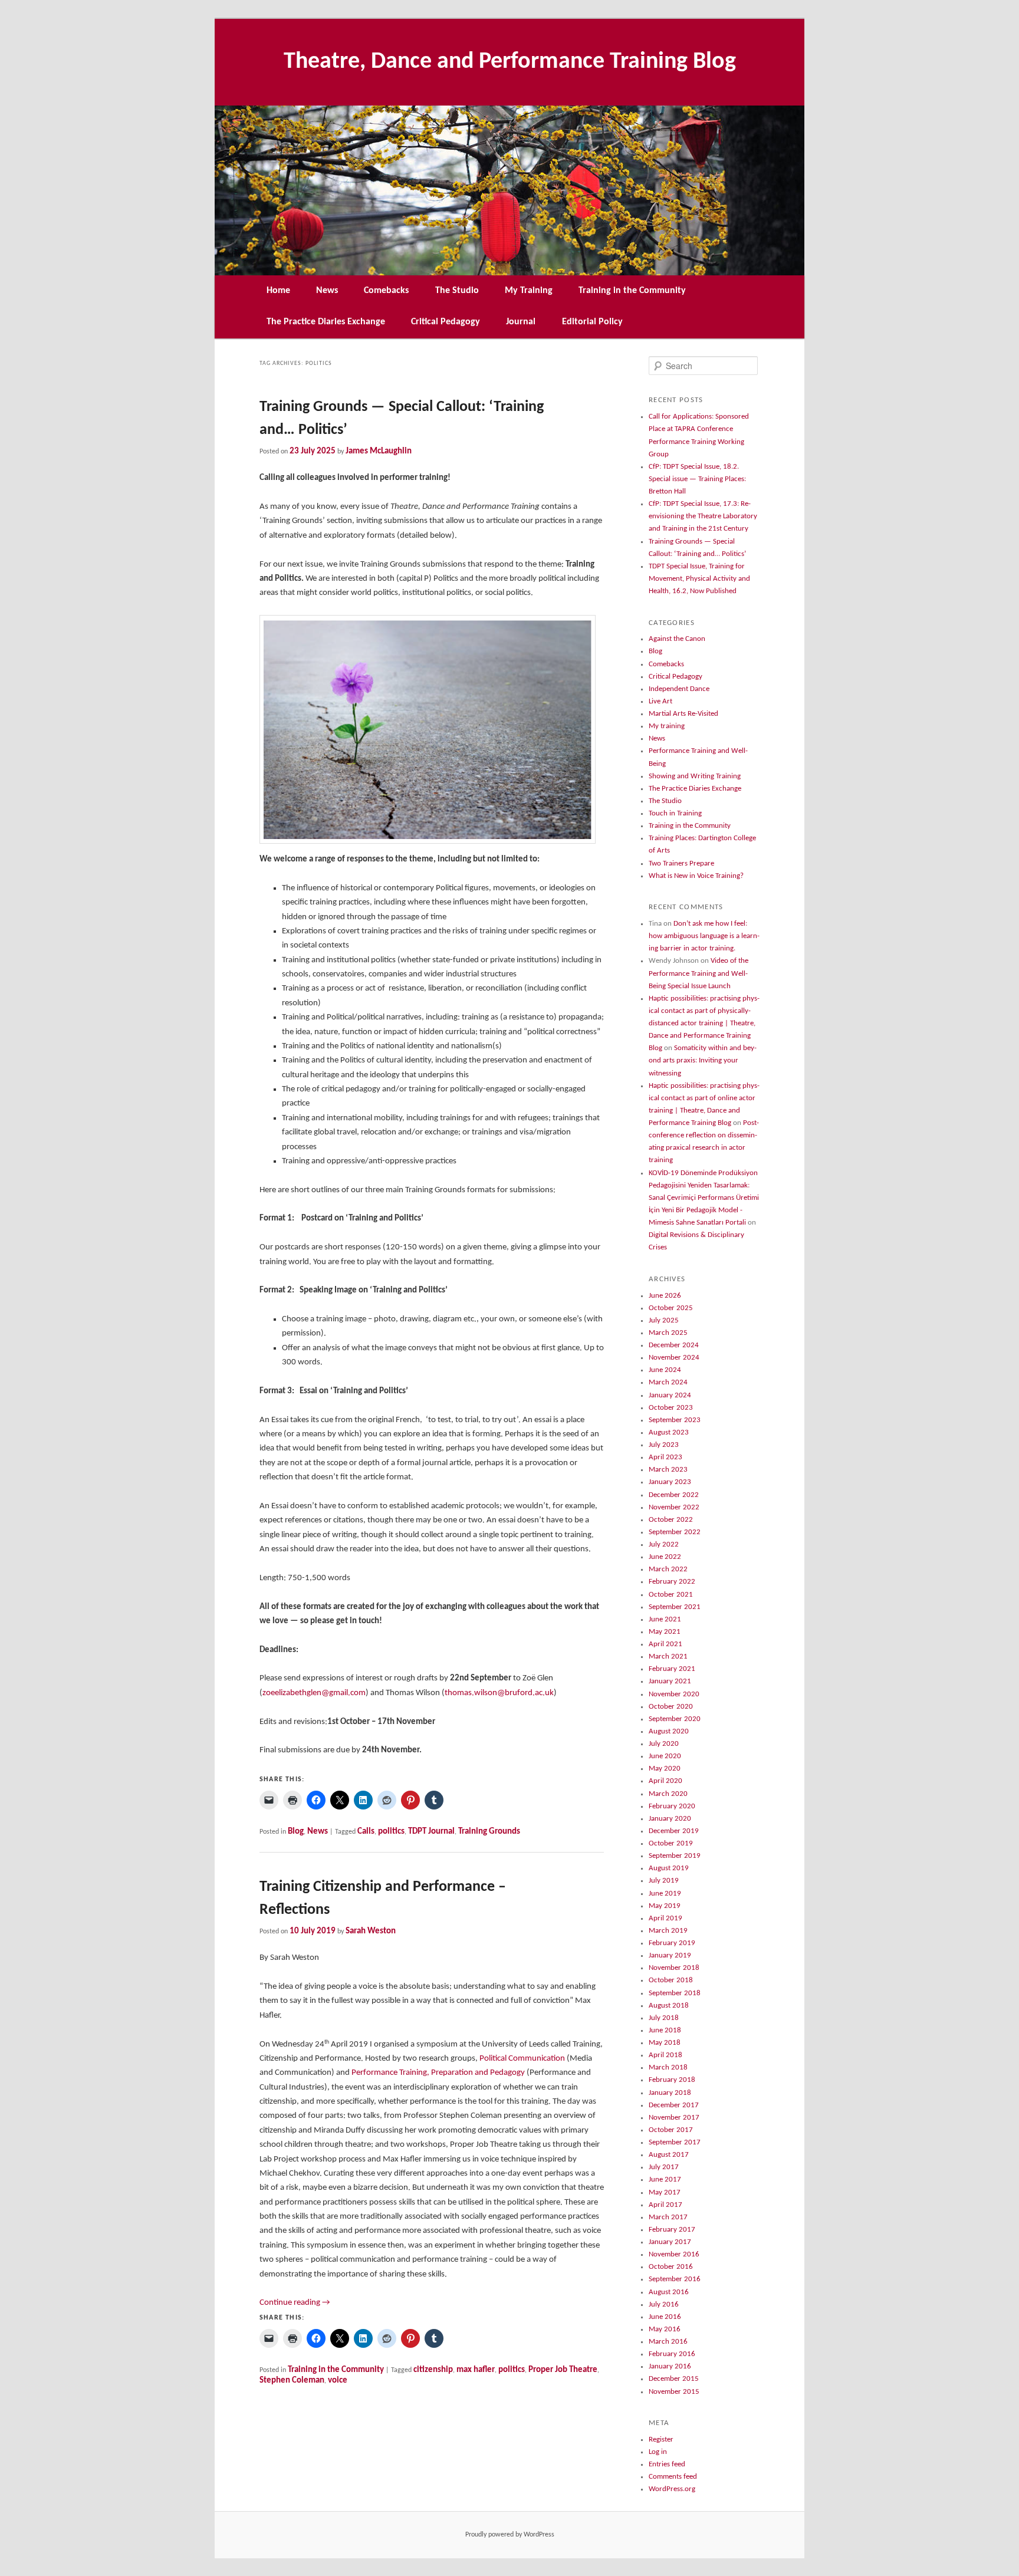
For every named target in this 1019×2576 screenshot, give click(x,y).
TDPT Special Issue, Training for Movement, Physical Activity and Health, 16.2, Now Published (699, 579)
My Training (529, 291)
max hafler (476, 2370)
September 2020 (675, 1719)
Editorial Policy (592, 322)
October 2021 (671, 1595)
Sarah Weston (371, 1931)
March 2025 (668, 1333)
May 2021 (665, 1632)
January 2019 (670, 1955)
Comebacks (386, 291)
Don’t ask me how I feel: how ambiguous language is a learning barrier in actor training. (704, 936)
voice (338, 2381)
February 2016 (672, 2354)
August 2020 (669, 1731)
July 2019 (664, 1881)
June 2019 (665, 1894)
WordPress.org (672, 2489)
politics (391, 1832)
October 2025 (671, 1308)
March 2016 (668, 2342)
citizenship (433, 2370)
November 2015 (674, 2392)
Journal (521, 322)
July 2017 (664, 2167)
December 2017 (674, 2105)
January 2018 (670, 2093)
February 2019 (672, 1943)
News (327, 291)
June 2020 (665, 1756)
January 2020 (670, 1819)
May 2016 (665, 2329)
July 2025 (664, 1320)
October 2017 (671, 2130)
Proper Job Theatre (563, 2370)
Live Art (660, 701)
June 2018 (665, 2030)
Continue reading (295, 2303)
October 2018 (671, 1980)
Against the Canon (677, 639)
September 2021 (675, 1607)
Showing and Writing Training (695, 776)
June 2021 (665, 1619)
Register (661, 2440)
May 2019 (665, 1906)
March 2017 (668, 2217)
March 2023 (668, 1470)
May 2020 (665, 1769)
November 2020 (674, 1694)
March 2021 (668, 1657)
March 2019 (668, 1931)
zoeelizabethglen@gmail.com (314, 1693)
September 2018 (675, 1993)
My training (667, 726)
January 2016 (670, 2366)
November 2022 (674, 1507)
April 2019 (665, 1918)
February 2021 (672, 1669)
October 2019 (671, 1843)
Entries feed (667, 2464)
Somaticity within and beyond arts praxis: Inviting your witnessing (703, 1060)
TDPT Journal (431, 1832)
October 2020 (671, 1707)
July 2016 (664, 2304)
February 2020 (672, 1806)
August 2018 (669, 2006)
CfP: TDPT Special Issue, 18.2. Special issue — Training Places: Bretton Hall (697, 479)
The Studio (457, 291)
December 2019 (674, 1831)
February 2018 (672, 2080)
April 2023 (665, 1457)
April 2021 (665, 1644)
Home (278, 291)
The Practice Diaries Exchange (326, 322)
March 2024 (668, 1382)
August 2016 (669, 2292)
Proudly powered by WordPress (510, 2535)
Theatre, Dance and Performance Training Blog (510, 62)
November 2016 (674, 2254)
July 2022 (664, 1544)
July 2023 (664, 1445)
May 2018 (665, 2043)
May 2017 (665, 2192)
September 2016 (675, 2279)
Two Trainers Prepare (681, 863)
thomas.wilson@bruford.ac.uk (499, 1693)
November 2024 (674, 1358)
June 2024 (665, 1370)
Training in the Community (632, 291)
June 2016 (665, 2317)
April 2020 (665, 1781)
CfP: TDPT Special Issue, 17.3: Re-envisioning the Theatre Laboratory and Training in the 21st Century (703, 516)
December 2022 (674, 1495)
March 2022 (668, 1569)
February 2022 (672, 1582)
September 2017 (675, 2142)
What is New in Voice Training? (696, 876)
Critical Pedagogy (446, 322)
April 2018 (665, 2055)
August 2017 (669, 2155)
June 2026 (665, 1296)
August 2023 (669, 1432)
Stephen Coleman (292, 2381)
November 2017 (674, 2118)
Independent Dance (679, 689)
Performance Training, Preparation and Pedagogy (438, 2073)
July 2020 (664, 1744)
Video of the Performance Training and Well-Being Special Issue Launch (698, 973)
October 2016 (671, 2267)
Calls (366, 1832)
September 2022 (675, 1532)
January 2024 (670, 1395)
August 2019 (669, 1868)
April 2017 (665, 2205)
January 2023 (670, 1482)
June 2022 (665, 1557)
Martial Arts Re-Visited (683, 714)
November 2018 (674, 1968)
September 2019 (675, 1856)
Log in (658, 2452)
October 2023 (671, 1408)
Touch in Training (675, 813)
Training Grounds (489, 1832)
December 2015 (674, 2379)
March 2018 (668, 2067)
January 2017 (670, 2242)
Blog (296, 1832)
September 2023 (675, 1420)
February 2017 (672, 2230)
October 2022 (671, 1520)
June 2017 (665, 2179)
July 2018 (664, 2018)
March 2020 (668, 1794)
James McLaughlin (379, 451)
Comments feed (673, 2477)
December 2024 (674, 1345)
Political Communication (522, 2059)
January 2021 (670, 1681)
